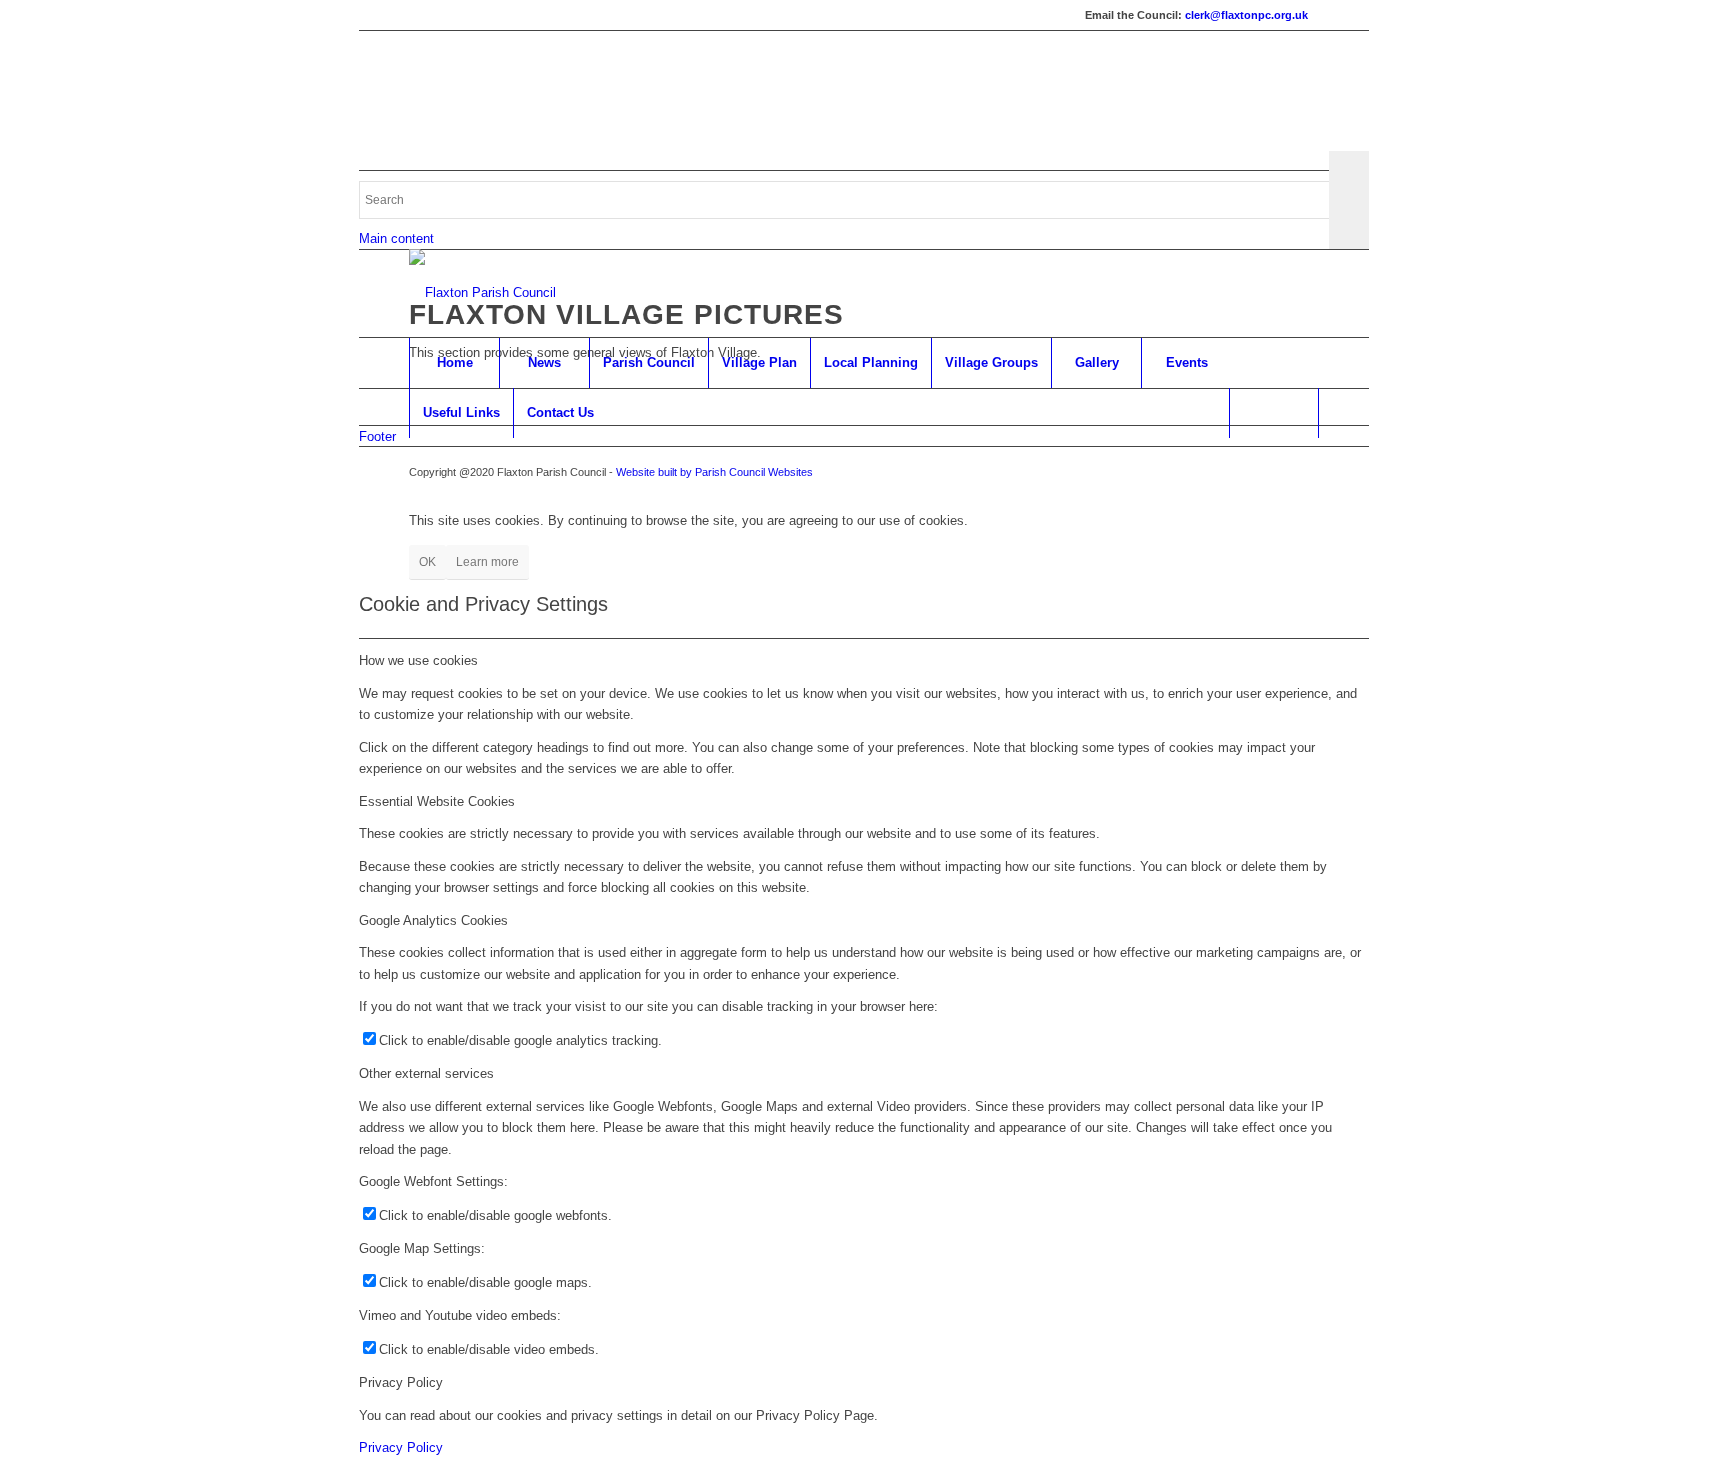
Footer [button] (377, 436)
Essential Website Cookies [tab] (437, 801)
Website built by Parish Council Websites (714, 472)
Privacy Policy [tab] (401, 1382)
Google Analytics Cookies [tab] (433, 920)
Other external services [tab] (426, 1073)
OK (427, 562)
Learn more (487, 562)
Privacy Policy (401, 1447)
